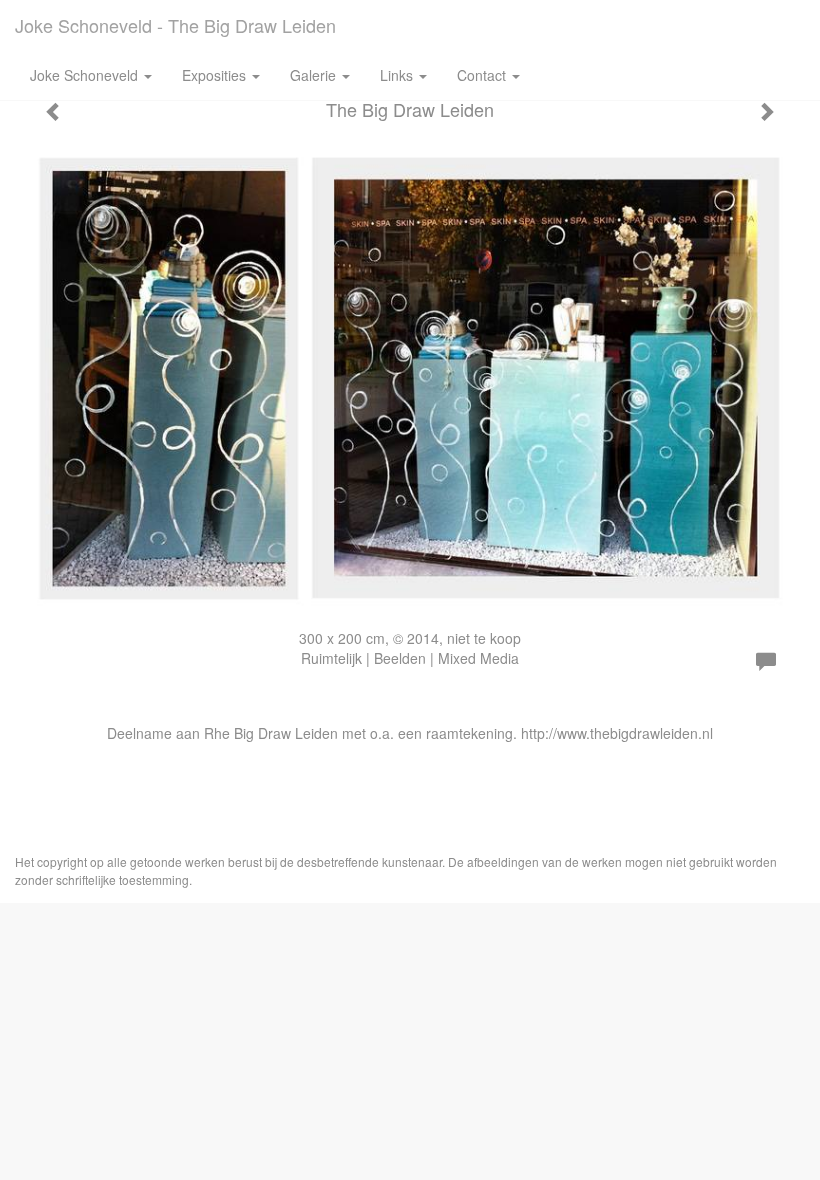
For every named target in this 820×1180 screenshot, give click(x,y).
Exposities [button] (216, 75)
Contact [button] (483, 75)
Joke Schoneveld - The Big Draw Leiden (175, 25)
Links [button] (398, 75)
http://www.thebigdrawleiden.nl (617, 733)
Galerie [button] (315, 75)
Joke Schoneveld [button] (86, 75)
